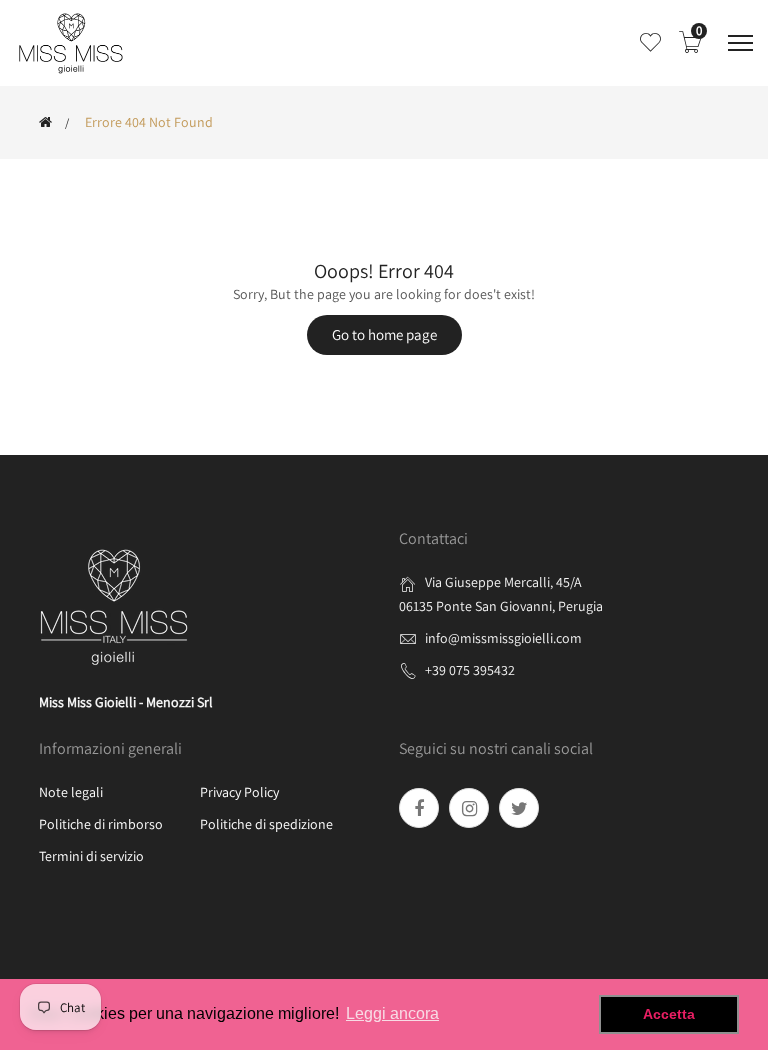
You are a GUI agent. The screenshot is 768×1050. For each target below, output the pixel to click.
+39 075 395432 (470, 670)
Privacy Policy (239, 792)
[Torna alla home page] (45, 122)
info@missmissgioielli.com (503, 638)
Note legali (71, 792)
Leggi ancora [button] (392, 1013)
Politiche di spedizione (266, 824)
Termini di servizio (91, 856)
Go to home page (384, 334)
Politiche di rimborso (101, 824)
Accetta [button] (669, 1014)
